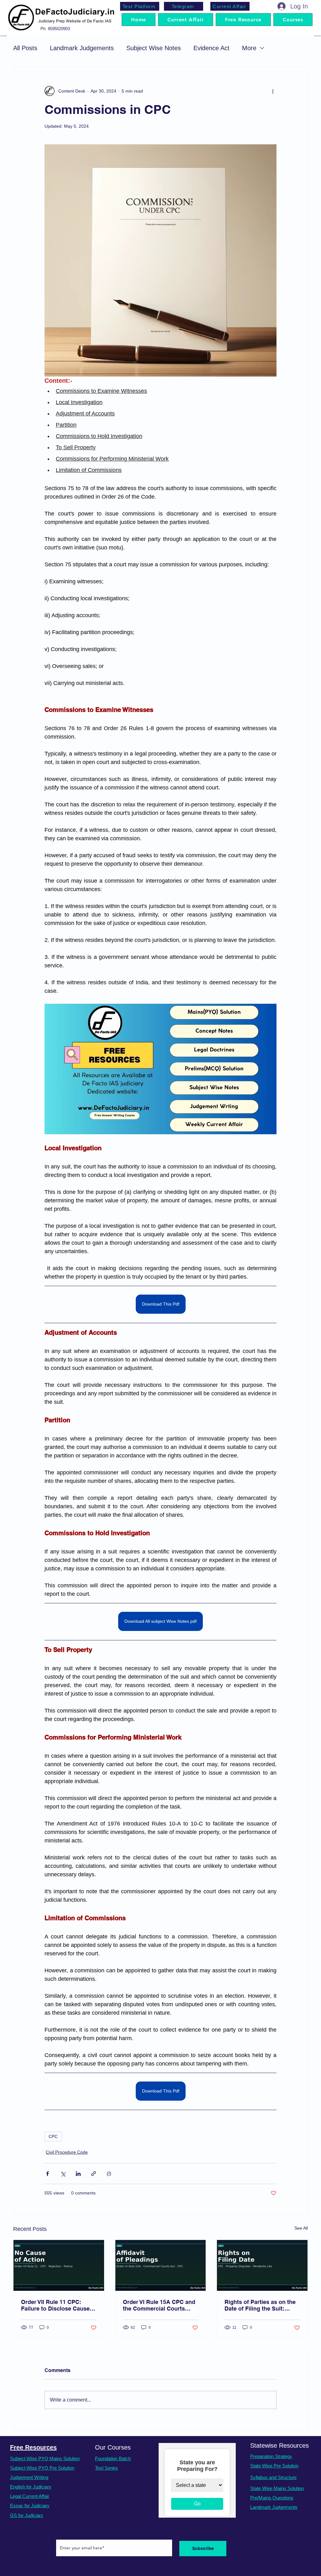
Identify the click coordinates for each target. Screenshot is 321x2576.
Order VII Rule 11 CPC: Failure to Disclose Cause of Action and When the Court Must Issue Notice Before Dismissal (55, 2305)
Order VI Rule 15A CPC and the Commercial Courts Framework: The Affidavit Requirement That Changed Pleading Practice (159, 2305)
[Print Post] (109, 2174)
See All (301, 2228)
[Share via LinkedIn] (78, 2174)
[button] (293, 20)
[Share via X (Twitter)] (63, 2174)
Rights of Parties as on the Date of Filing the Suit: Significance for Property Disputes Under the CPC (260, 2305)
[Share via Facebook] (47, 2174)
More (249, 48)
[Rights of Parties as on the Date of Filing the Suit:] (262, 2265)
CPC (53, 2136)
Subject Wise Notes (154, 48)
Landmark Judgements (82, 48)
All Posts (25, 48)
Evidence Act (211, 48)
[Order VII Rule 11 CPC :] (59, 2265)
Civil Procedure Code (67, 2152)
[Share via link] (94, 2174)
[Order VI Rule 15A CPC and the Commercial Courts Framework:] (161, 2265)
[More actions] (273, 91)
